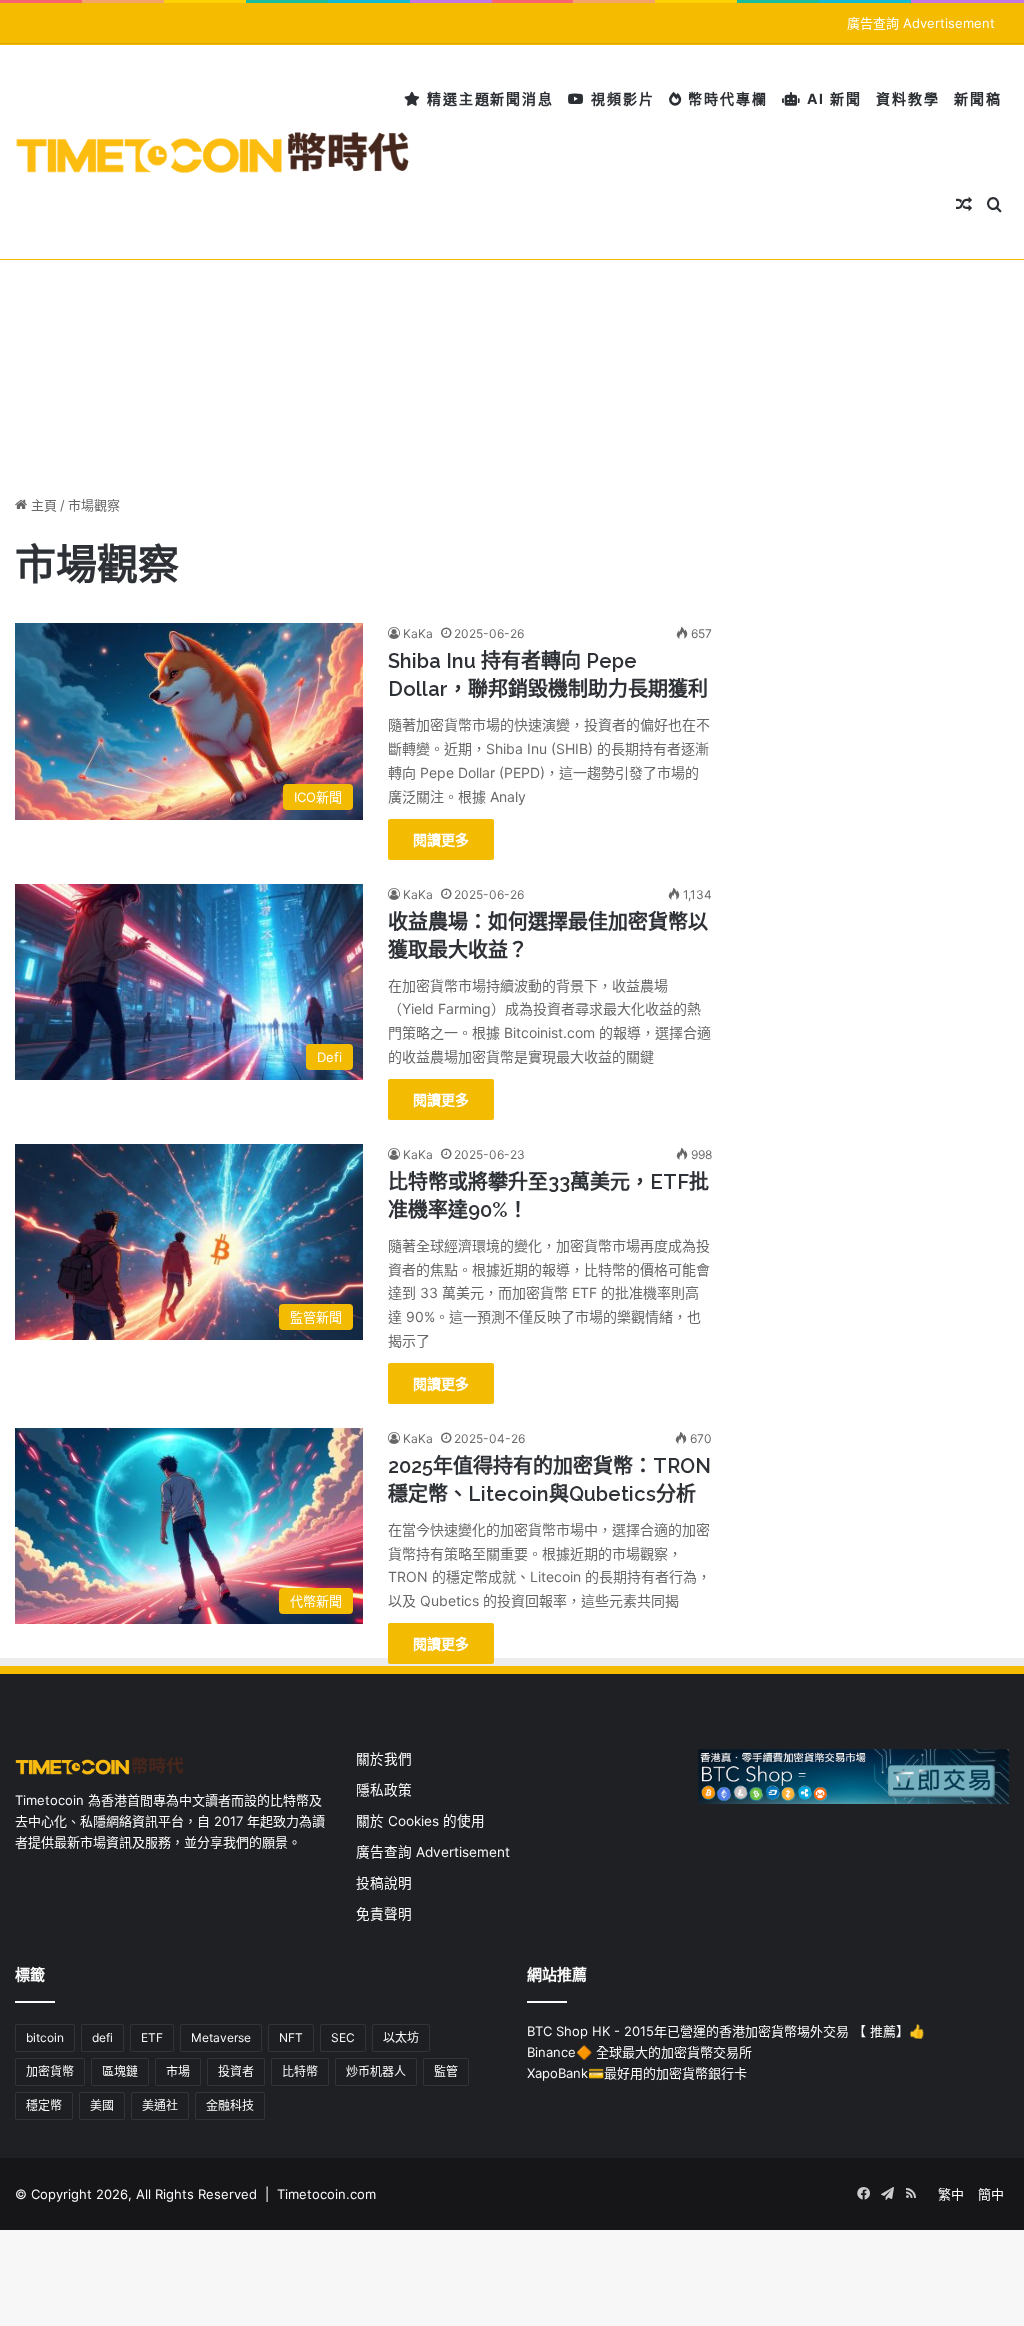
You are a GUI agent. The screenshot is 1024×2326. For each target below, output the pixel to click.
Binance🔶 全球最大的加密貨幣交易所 (639, 2052)
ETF (152, 2037)
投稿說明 (384, 1883)
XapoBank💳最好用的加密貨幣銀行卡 (637, 2073)
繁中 (951, 2194)
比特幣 (300, 2071)
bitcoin (45, 2037)
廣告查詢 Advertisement (923, 23)
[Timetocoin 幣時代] (213, 152)
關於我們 (384, 1759)
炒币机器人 (376, 2071)
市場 (178, 2071)
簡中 (991, 2194)
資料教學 (908, 98)
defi (102, 2037)
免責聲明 (384, 1914)
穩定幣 (44, 2105)
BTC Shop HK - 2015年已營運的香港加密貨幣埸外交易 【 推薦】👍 (726, 2031)
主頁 (42, 505)
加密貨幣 (50, 2071)
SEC (343, 2037)
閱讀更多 (441, 839)
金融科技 (230, 2105)
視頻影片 (620, 98)
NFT (291, 2037)
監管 (446, 2071)
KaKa (418, 633)
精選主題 (456, 98)
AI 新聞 (832, 98)
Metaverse (221, 2037)
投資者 (236, 2071)
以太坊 (401, 2037)
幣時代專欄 (725, 98)
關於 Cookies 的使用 (420, 1821)
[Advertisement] (512, 315)
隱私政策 (384, 1790)
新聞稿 (978, 98)
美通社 (160, 2105)
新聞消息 (522, 98)
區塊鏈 (120, 2071)
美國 (102, 2105)
